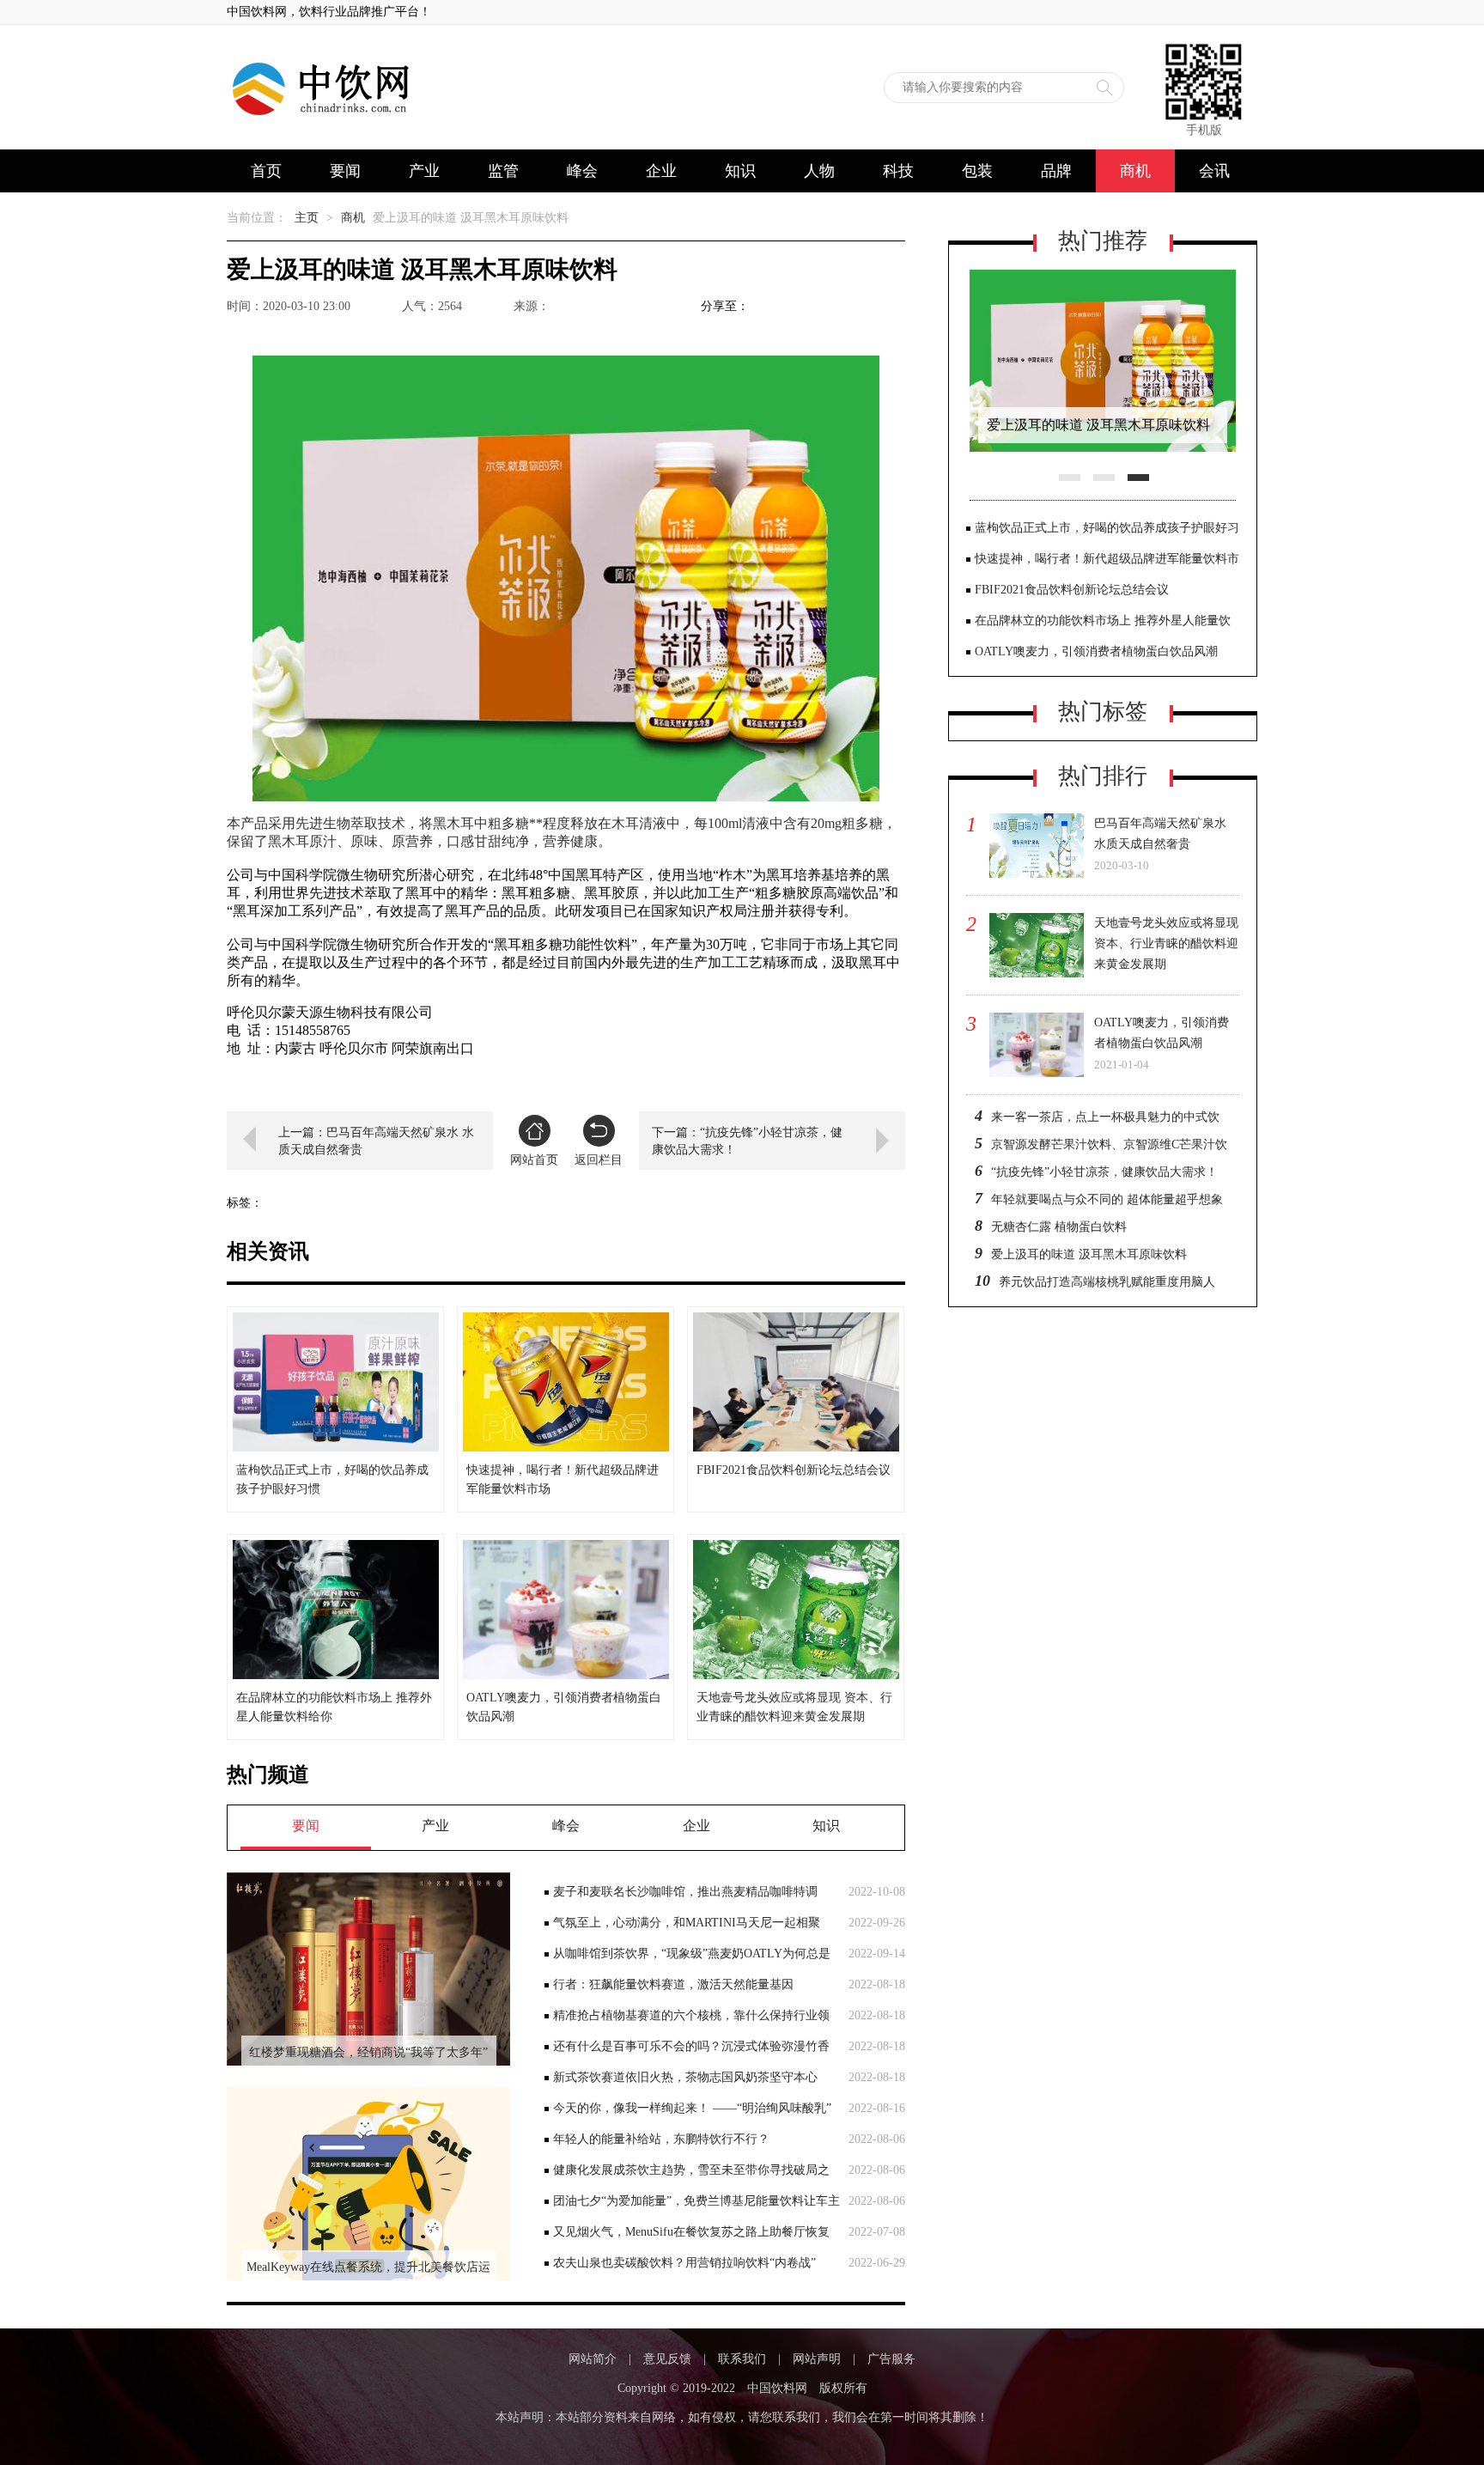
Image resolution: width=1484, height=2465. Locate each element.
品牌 (1056, 171)
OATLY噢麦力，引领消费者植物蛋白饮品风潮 (1096, 651)
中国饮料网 (777, 2388)
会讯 (1214, 171)
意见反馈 (667, 2359)
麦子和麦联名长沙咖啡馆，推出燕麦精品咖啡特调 (685, 1892)
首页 (266, 171)
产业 (424, 171)
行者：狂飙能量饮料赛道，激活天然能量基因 (673, 1984)
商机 (1135, 171)
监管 (503, 171)
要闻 (345, 171)
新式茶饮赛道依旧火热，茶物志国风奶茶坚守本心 (685, 2077)
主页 (307, 218)
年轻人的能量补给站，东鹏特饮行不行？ (661, 2139)
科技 (898, 171)
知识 (740, 171)
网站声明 (817, 2359)
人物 (819, 171)
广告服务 (891, 2359)
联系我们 (742, 2359)
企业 (661, 171)
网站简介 (593, 2359)
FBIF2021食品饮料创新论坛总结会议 (1072, 590)
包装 (977, 171)
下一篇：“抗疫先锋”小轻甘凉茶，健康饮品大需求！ (747, 1141)
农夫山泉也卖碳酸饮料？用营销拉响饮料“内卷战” (684, 2263)
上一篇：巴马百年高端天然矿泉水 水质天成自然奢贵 (376, 1141)
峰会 (582, 171)
